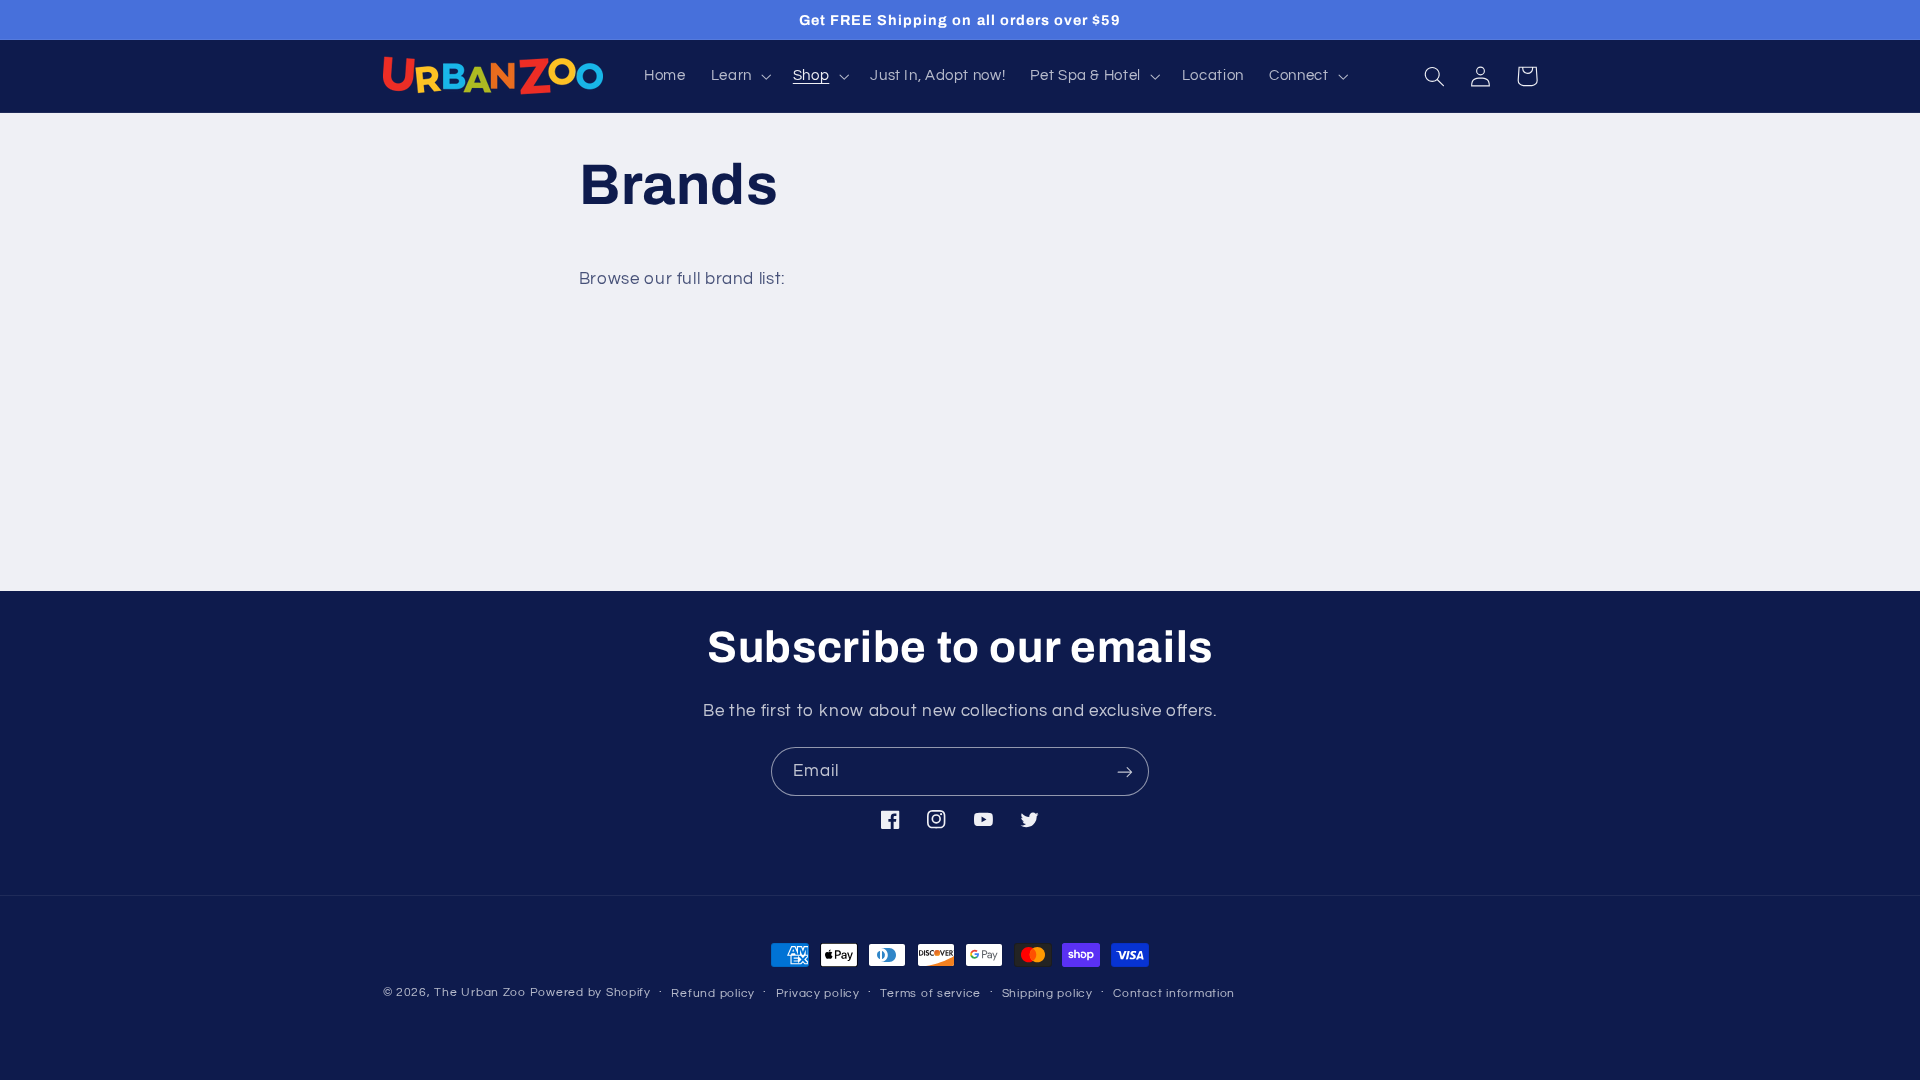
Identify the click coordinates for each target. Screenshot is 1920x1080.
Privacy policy (818, 993)
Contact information (1174, 993)
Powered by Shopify (590, 992)
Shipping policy (1047, 993)
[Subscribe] (1125, 771)
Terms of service (930, 993)
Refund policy (713, 993)
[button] (739, 76)
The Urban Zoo (480, 992)
